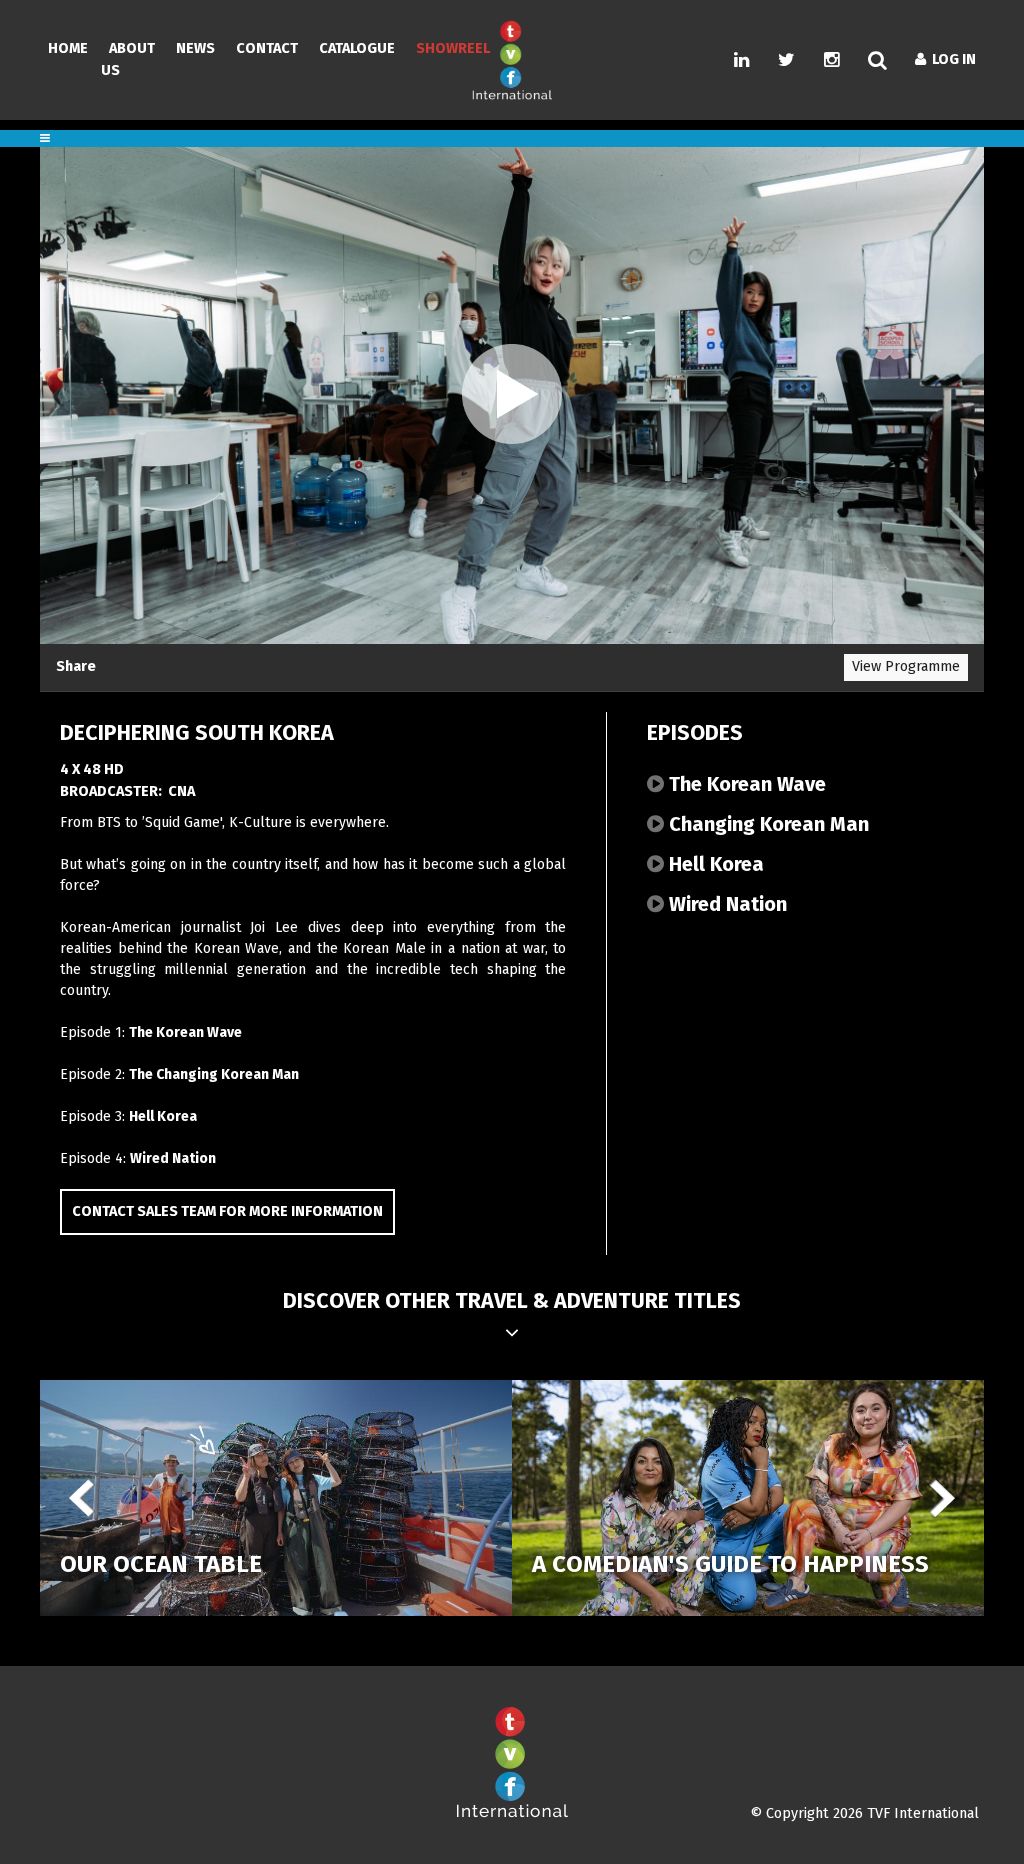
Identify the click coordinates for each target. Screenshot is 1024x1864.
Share (76, 666)
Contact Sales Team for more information (227, 1211)
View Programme (906, 666)
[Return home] (512, 1813)
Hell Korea (163, 1116)
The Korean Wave (185, 1032)
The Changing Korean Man (214, 1074)
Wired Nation (173, 1158)
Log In (951, 59)
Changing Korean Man (766, 824)
